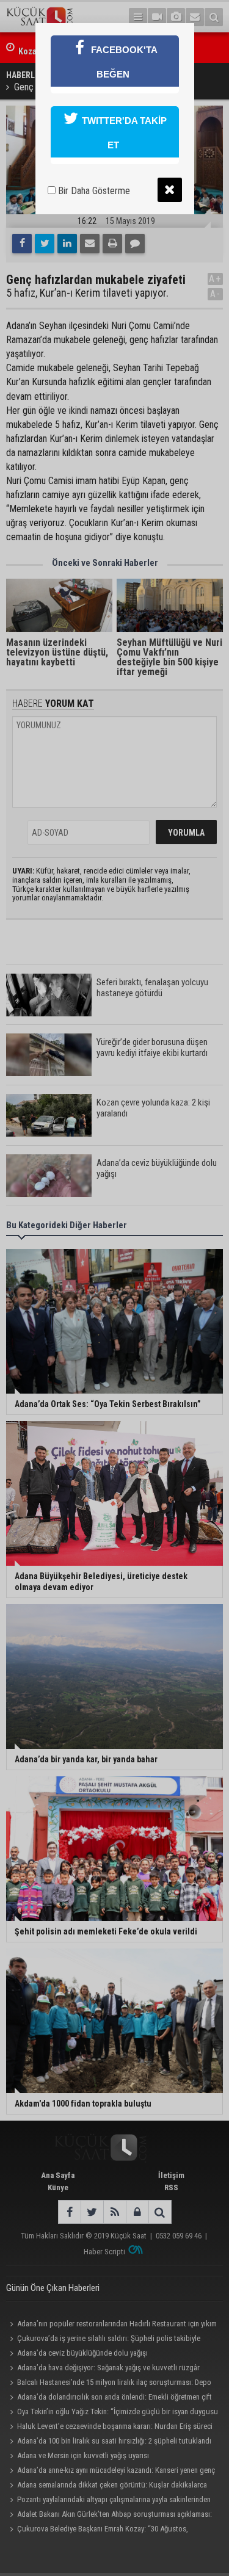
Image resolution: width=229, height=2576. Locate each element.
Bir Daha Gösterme (93, 191)
